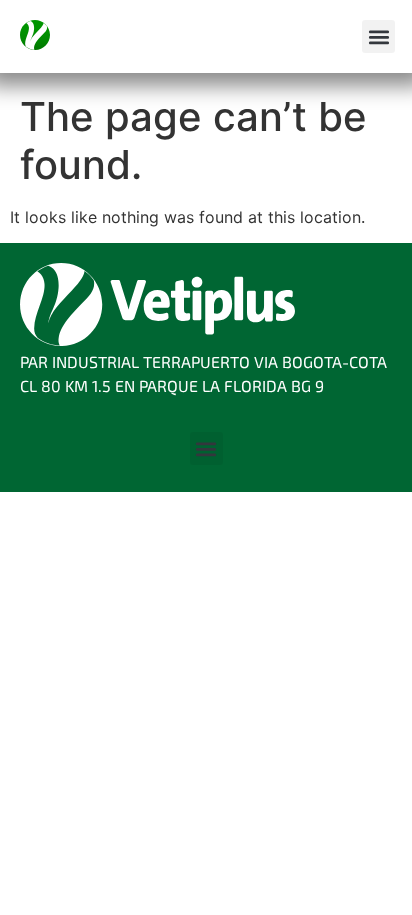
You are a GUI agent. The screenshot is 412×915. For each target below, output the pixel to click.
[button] (378, 36)
